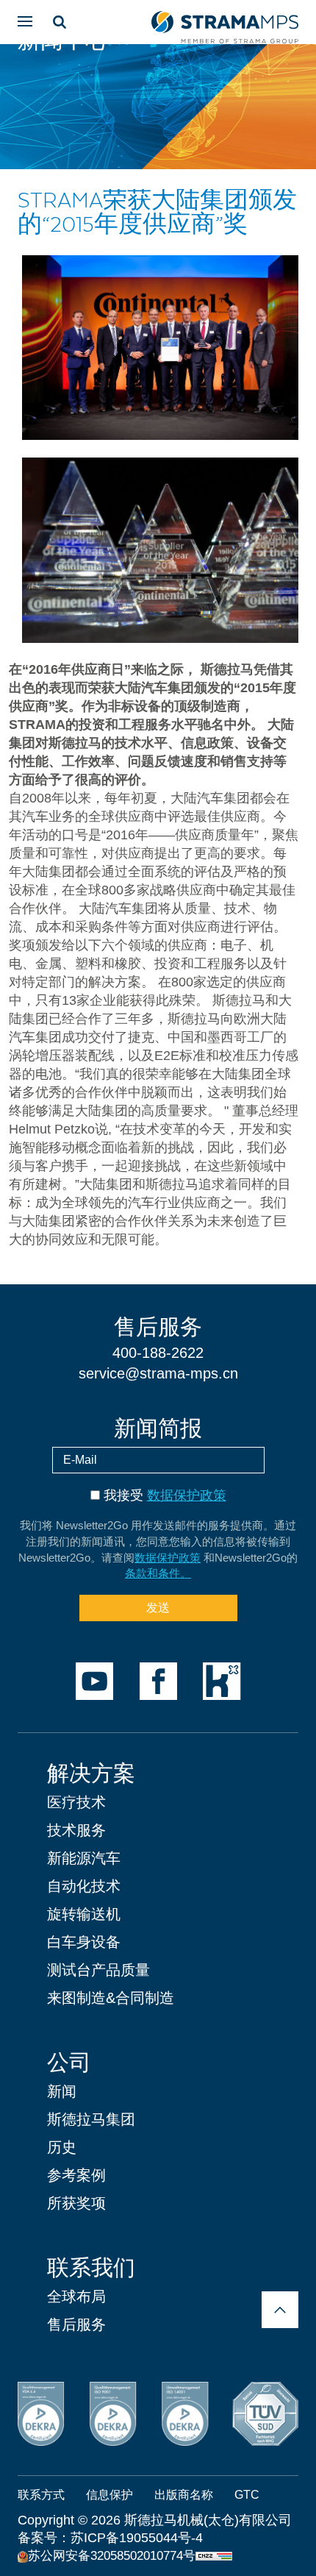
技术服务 (76, 1830)
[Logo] (225, 22)
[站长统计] (214, 2555)
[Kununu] (222, 1681)
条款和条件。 (158, 1573)
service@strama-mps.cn (158, 1373)
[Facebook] (158, 1681)
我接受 (165, 1495)
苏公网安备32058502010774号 (112, 2556)
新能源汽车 (84, 1858)
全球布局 (76, 2296)
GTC (247, 2495)
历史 (62, 2147)
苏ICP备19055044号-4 (137, 2538)
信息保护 (109, 2495)
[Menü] (25, 21)
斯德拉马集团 (91, 2119)
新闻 (62, 2091)
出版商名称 (184, 2495)
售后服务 (76, 2324)
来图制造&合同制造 (111, 1998)
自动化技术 (84, 1886)
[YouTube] (94, 1681)
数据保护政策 (187, 1495)
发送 (158, 1608)
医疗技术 (76, 1802)
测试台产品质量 (98, 1970)
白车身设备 (84, 1942)
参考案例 (76, 2175)
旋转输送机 (84, 1914)
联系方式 (41, 2495)
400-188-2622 (158, 1353)
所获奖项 (76, 2203)
